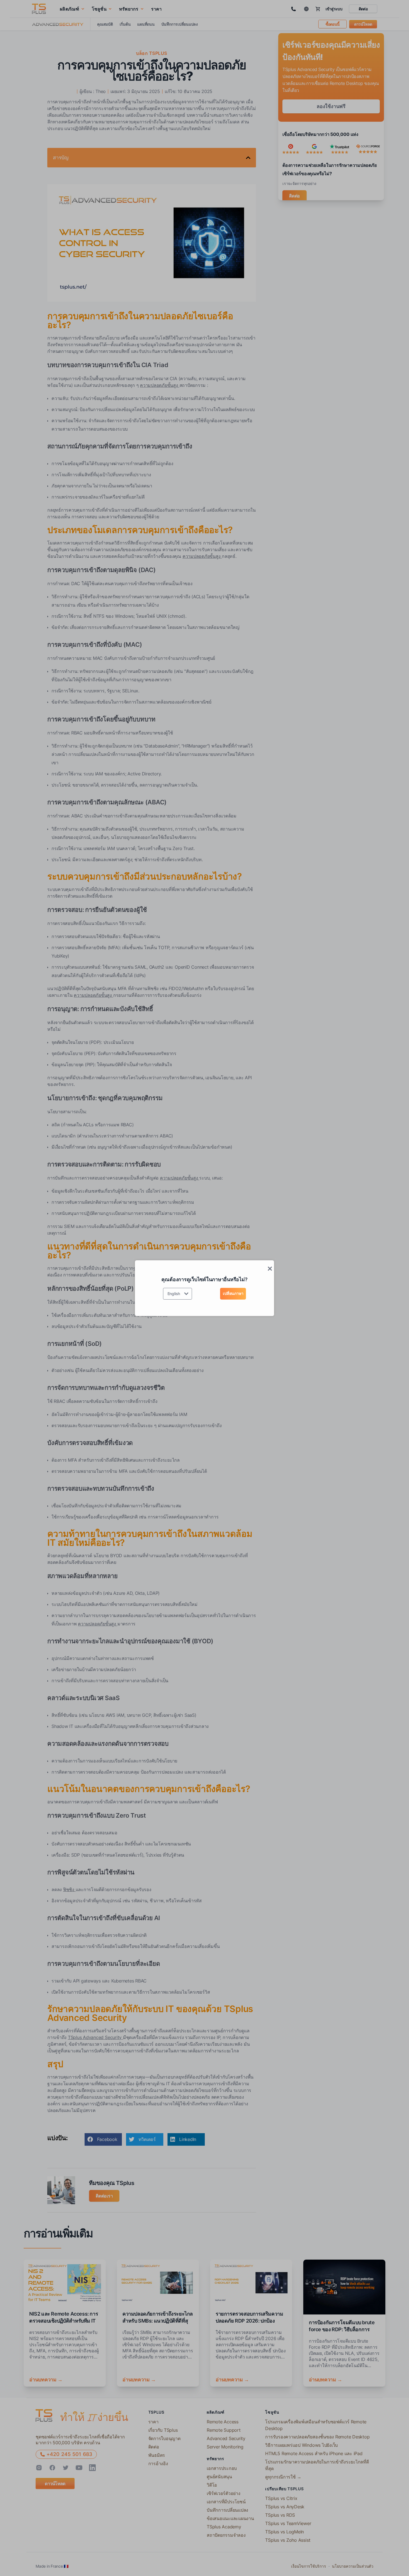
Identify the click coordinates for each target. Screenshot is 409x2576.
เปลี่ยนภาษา (233, 1293)
